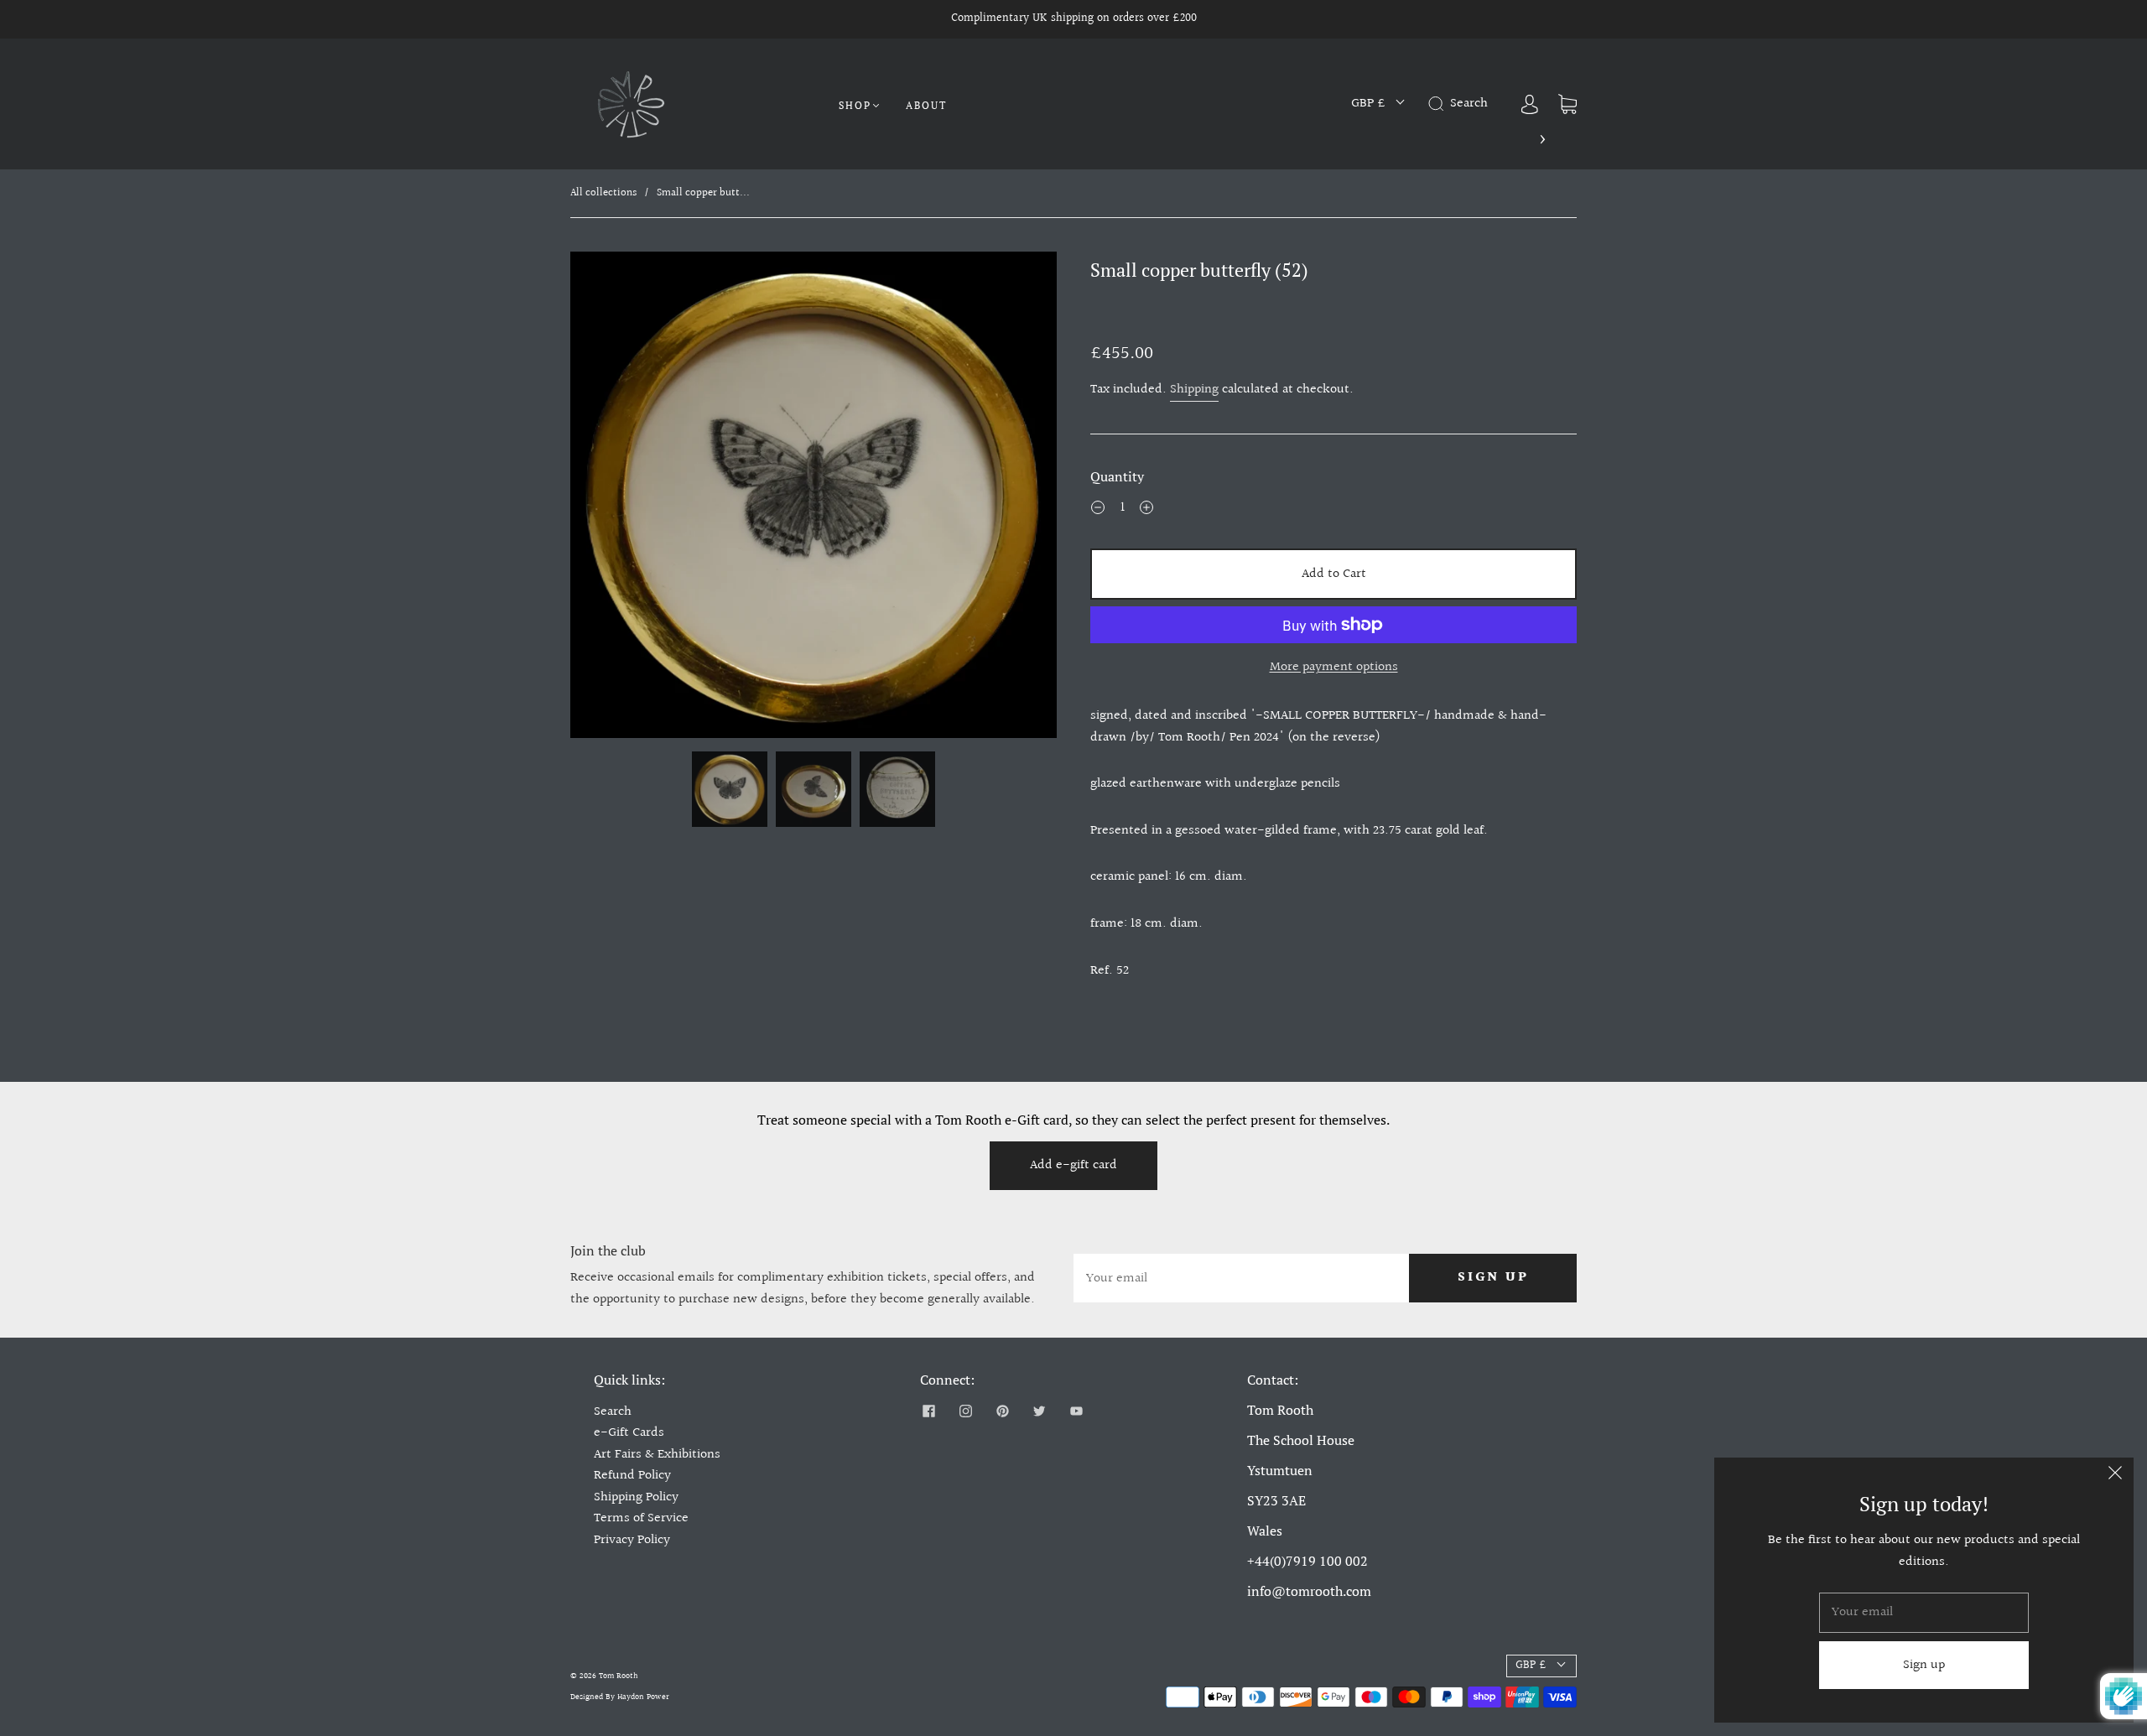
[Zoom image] (814, 498)
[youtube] (1076, 1411)
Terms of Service (641, 1518)
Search (613, 1412)
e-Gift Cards (629, 1433)
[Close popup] (2115, 1476)
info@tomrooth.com (1309, 1591)
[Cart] (1567, 104)
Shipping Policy (636, 1497)
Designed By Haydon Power (620, 1697)
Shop (855, 105)
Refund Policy (632, 1476)
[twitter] (1039, 1411)
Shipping (1194, 390)
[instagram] (965, 1411)
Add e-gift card (1073, 1165)
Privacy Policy (632, 1540)
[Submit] (1439, 104)
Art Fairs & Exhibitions (657, 1455)
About (926, 105)
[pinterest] (1002, 1411)
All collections (603, 193)
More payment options (1334, 667)
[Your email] (1241, 1278)
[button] (619, 498)
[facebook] (928, 1411)
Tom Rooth (619, 1676)
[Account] (1530, 104)
